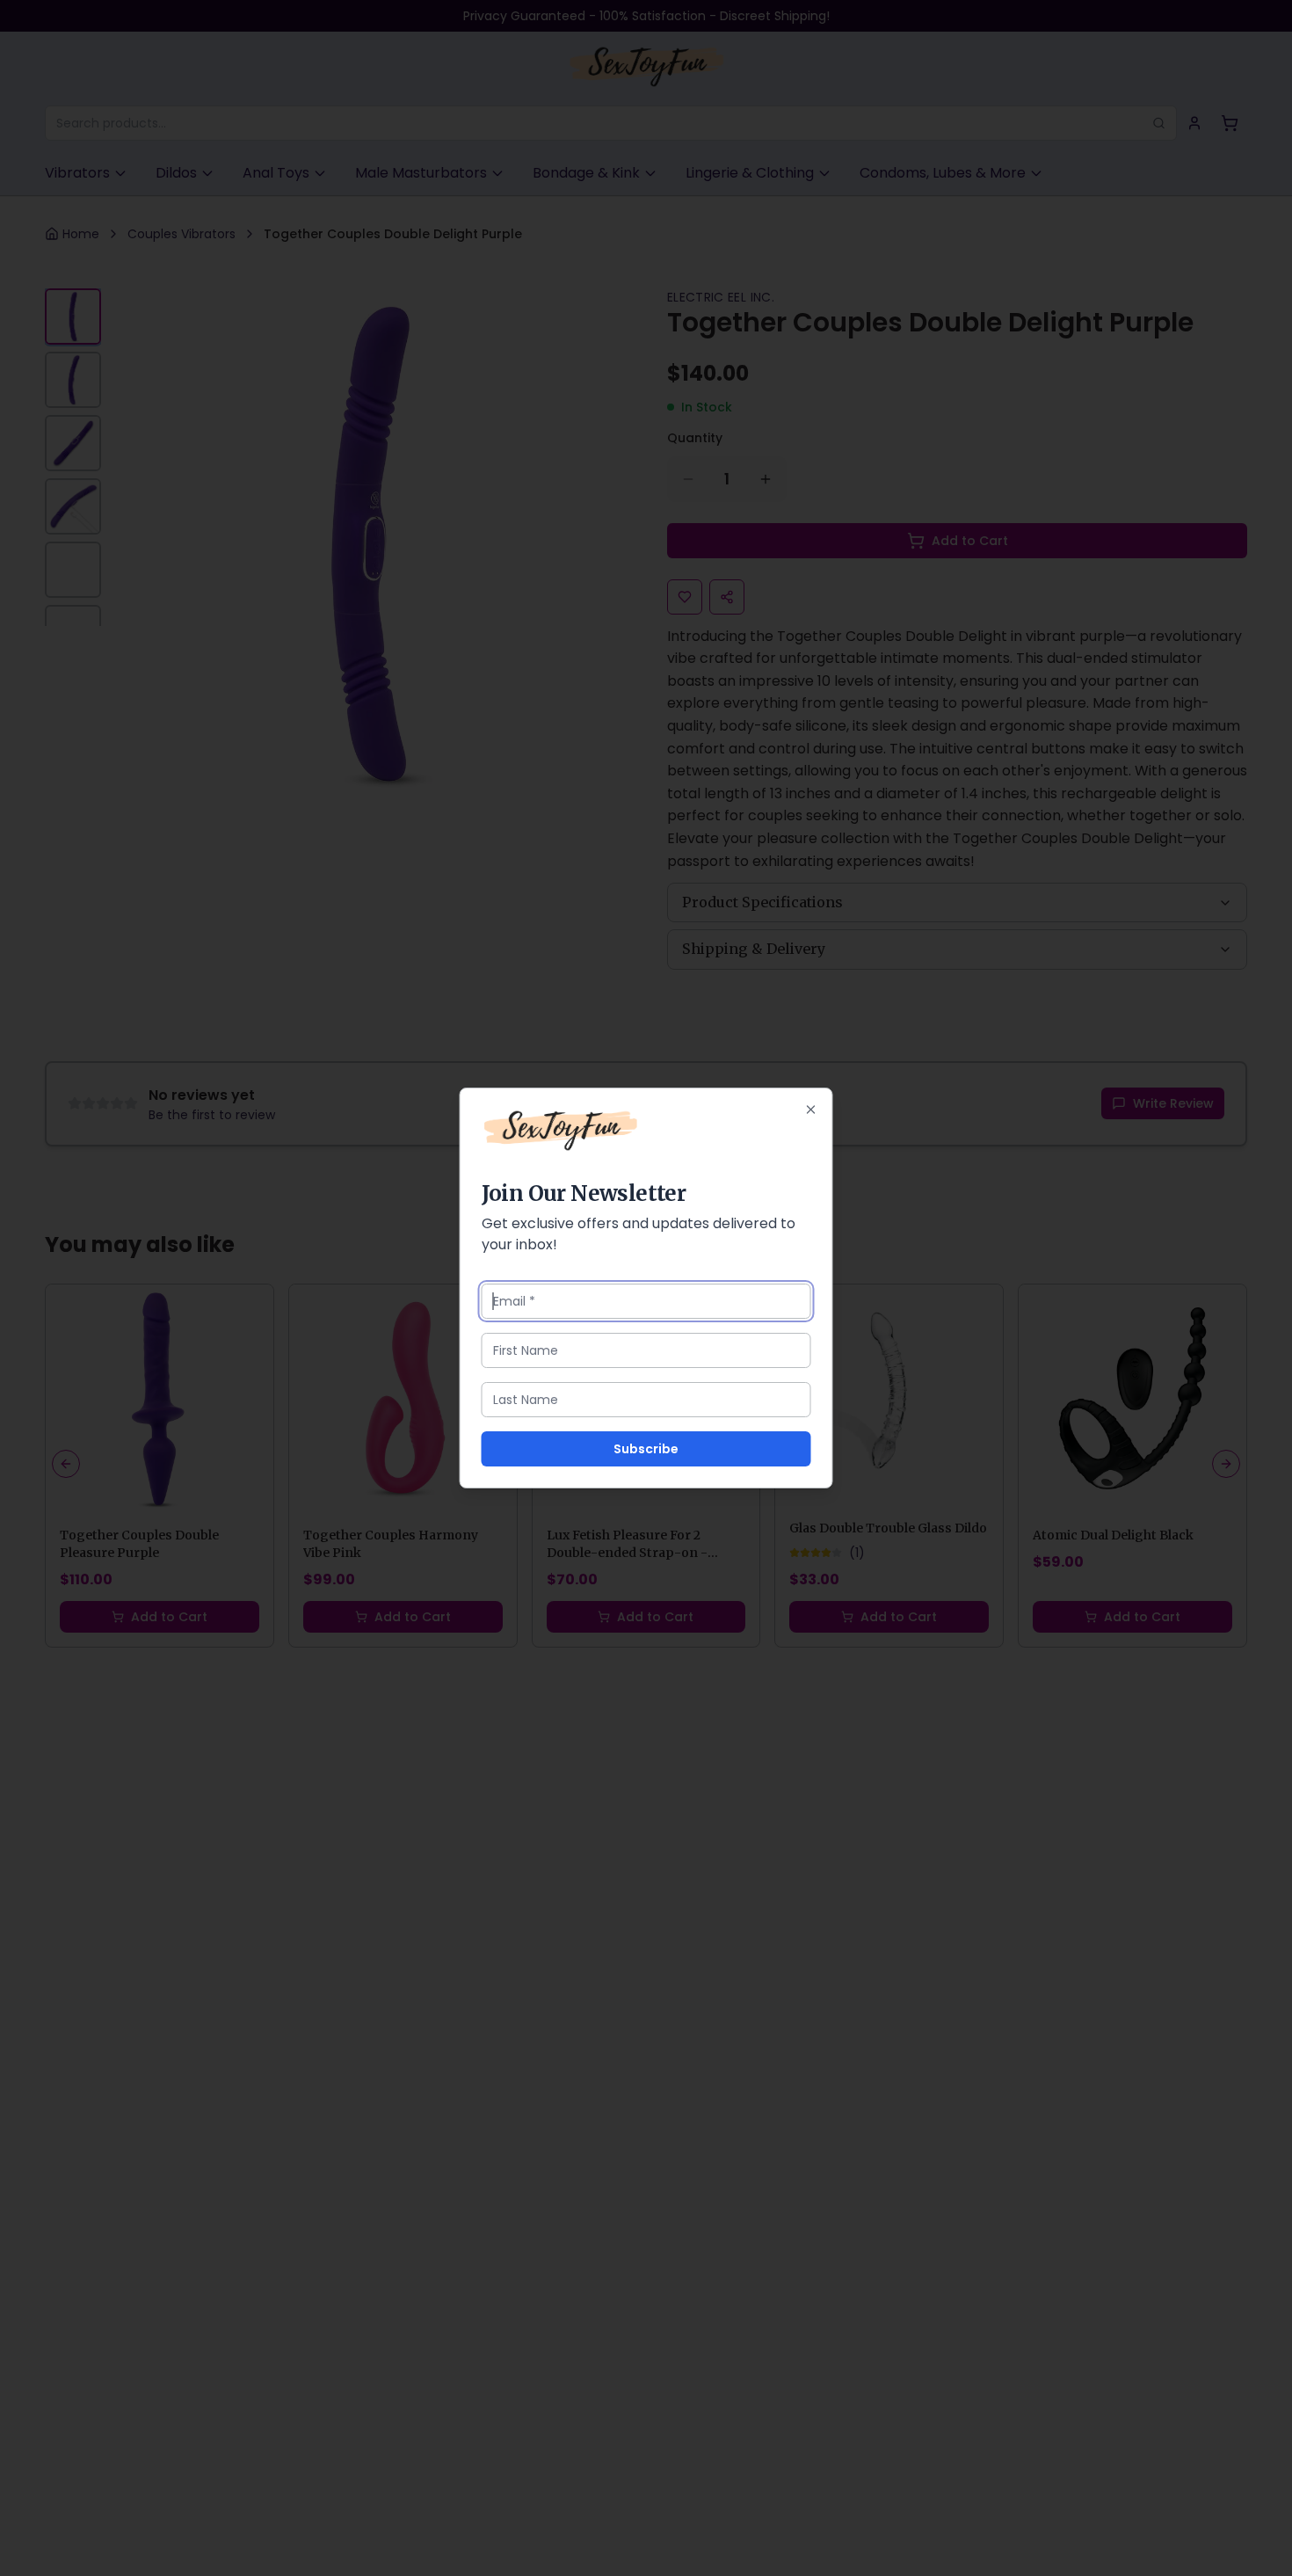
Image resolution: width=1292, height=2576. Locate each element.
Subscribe (646, 1449)
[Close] (811, 1110)
